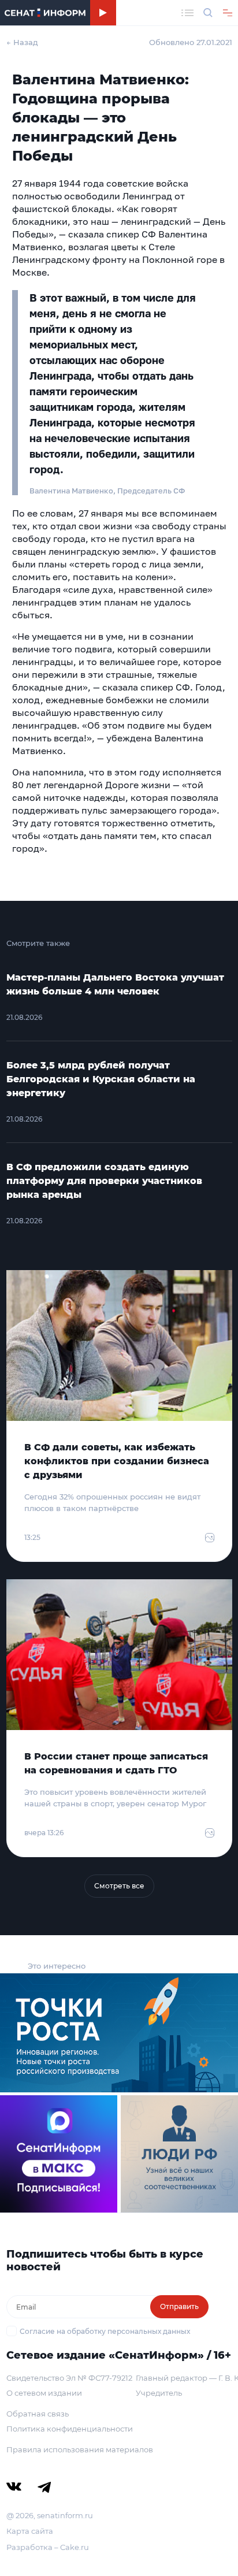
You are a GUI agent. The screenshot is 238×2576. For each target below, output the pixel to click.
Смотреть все (119, 1886)
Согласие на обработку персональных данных (105, 2331)
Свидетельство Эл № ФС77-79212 (69, 2378)
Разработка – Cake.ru (48, 2547)
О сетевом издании (44, 2393)
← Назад (22, 42)
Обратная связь (38, 2414)
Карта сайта (30, 2531)
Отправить (179, 2306)
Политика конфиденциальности (70, 2429)
